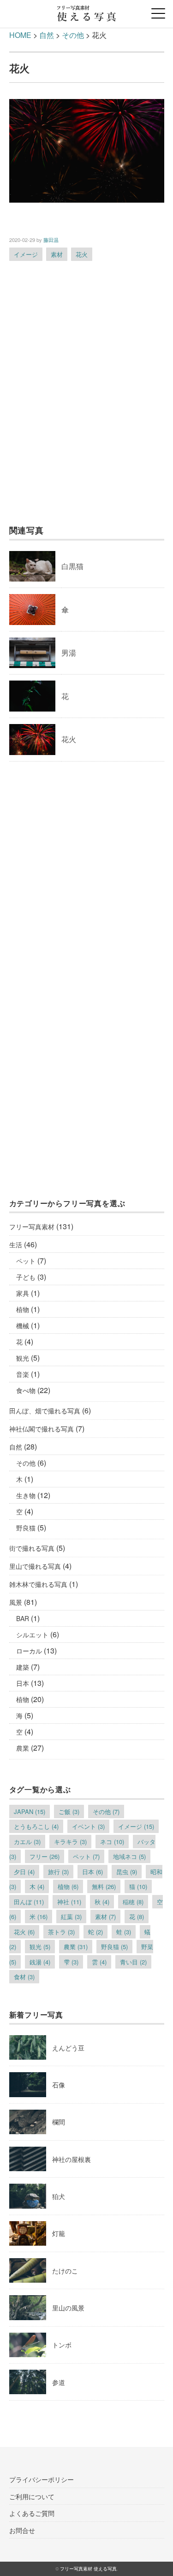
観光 (23, 1358)
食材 (24, 1977)
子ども (26, 1277)
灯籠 (59, 2233)
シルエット (32, 1635)
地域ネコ (129, 1856)
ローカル (29, 1651)
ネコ (112, 1842)
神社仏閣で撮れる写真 (42, 1429)
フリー (45, 1856)
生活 (16, 1245)
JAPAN (30, 1811)
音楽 (23, 1374)
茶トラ (61, 1932)
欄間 (59, 2122)
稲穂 (133, 1902)
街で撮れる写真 (32, 1548)
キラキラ (70, 1842)
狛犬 (59, 2196)
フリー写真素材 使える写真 (88, 2569)
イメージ (26, 254)
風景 (16, 1602)
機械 (23, 1325)
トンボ (62, 2345)
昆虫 (127, 1872)
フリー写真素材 (32, 1226)
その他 (26, 1463)
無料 (104, 1886)
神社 (69, 1902)
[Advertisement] (86, 397)
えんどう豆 (68, 2048)
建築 (23, 1667)
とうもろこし (36, 1826)
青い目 (133, 1962)
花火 (82, 254)
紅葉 (71, 1917)
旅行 (58, 1872)
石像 (59, 2085)
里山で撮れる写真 (35, 1566)
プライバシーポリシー (42, 2479)
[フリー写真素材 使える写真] (86, 11)
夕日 (24, 1872)
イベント (88, 1826)
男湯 (69, 653)
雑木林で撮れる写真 (38, 1584)
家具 (23, 1293)
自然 (16, 1447)
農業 (23, 1748)
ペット (26, 1261)
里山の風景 (68, 2308)
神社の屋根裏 (72, 2159)
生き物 (26, 1495)
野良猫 (26, 1528)
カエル (27, 1842)
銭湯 (40, 1962)
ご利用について (32, 2496)
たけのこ (65, 2271)
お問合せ (22, 2530)
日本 (23, 1683)
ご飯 (69, 1811)
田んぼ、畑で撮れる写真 (45, 1411)
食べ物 (26, 1390)
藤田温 (51, 240)
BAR (23, 1618)
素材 (57, 254)
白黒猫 (72, 566)
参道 (59, 2382)
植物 (23, 1309)
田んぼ (29, 1902)
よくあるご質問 (32, 2513)
